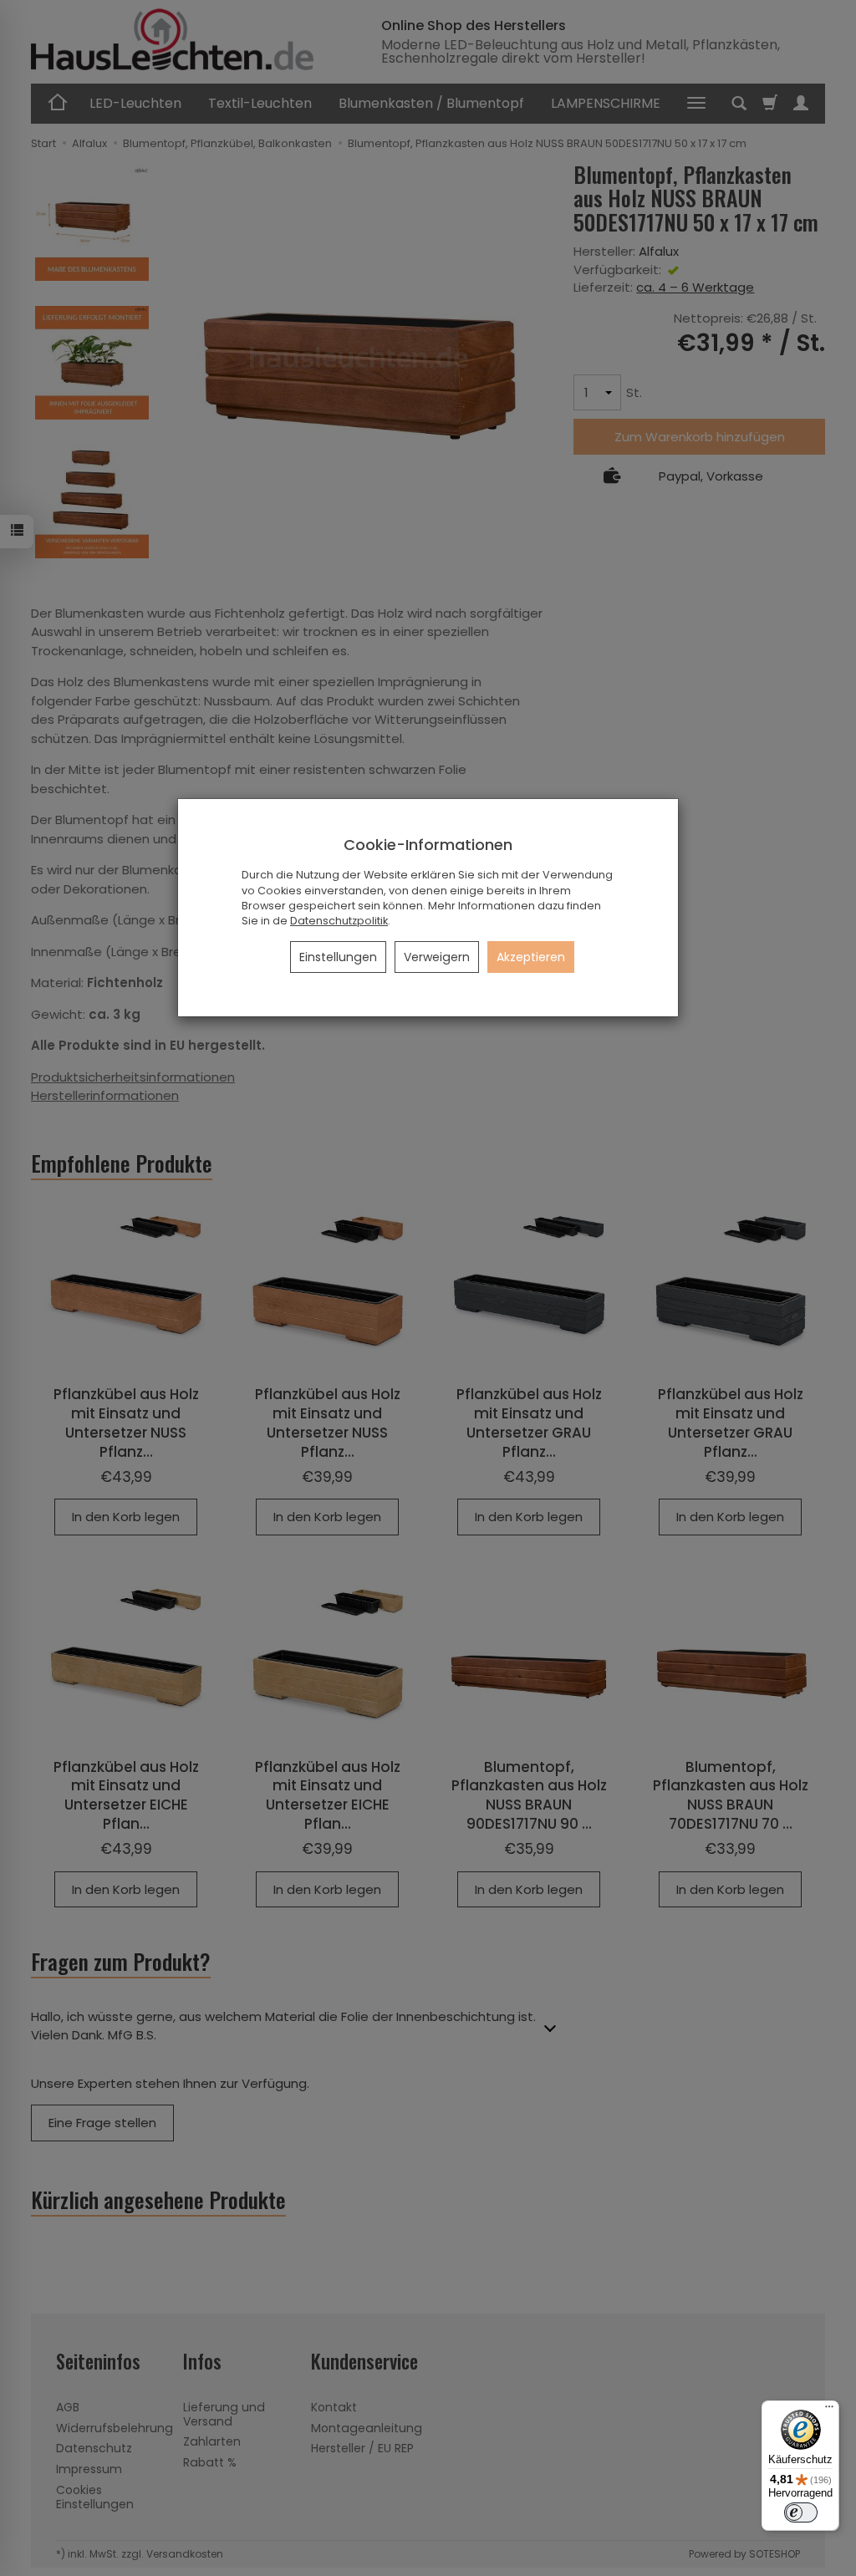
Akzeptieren (531, 957)
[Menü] (829, 2411)
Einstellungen (338, 957)
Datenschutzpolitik (339, 921)
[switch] (801, 2512)
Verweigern (437, 957)
